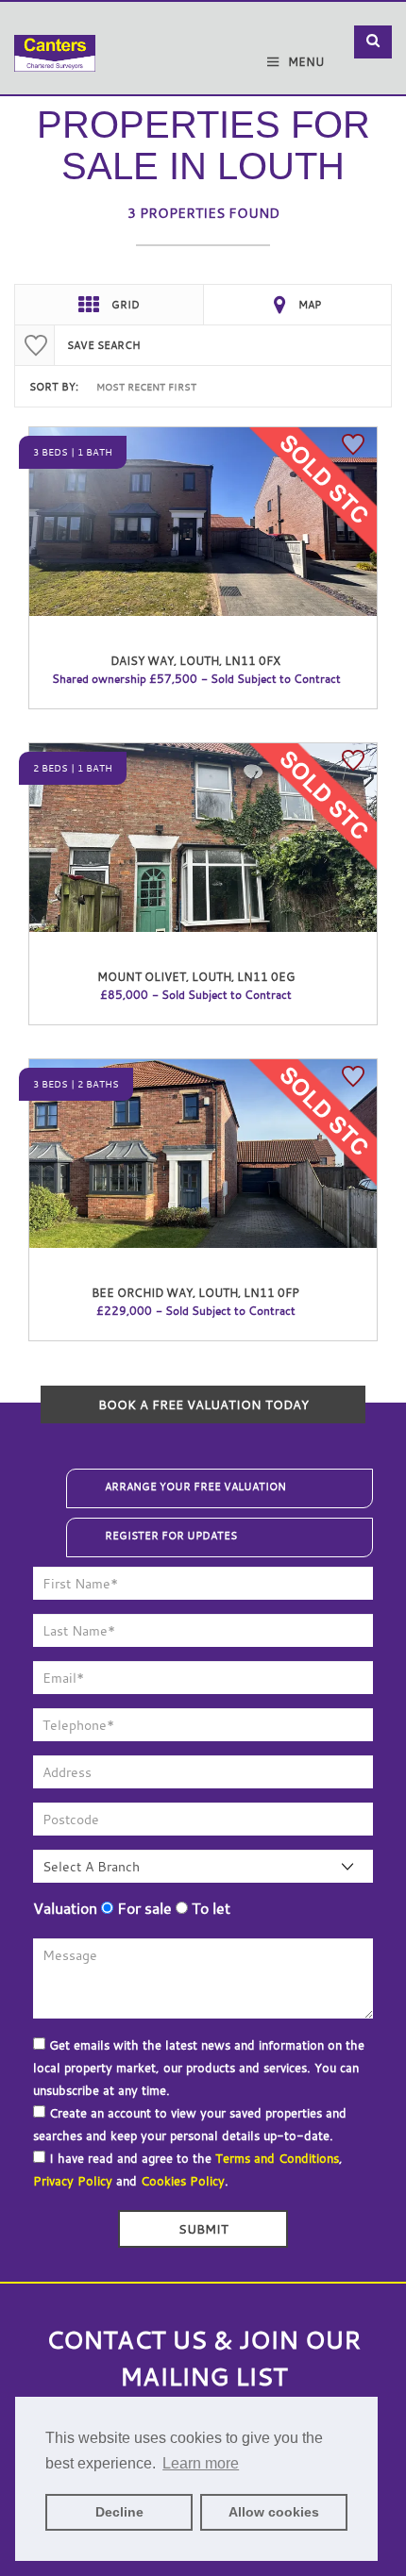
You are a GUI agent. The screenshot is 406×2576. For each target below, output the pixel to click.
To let (209, 1908)
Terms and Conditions (277, 2158)
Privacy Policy (73, 2181)
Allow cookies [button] (274, 2512)
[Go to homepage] (55, 40)
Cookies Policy (183, 2181)
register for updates (171, 1536)
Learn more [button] (201, 2463)
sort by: (54, 387)
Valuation (65, 1908)
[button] (373, 42)
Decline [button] (119, 2512)
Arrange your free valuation (195, 1487)
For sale (143, 1908)
